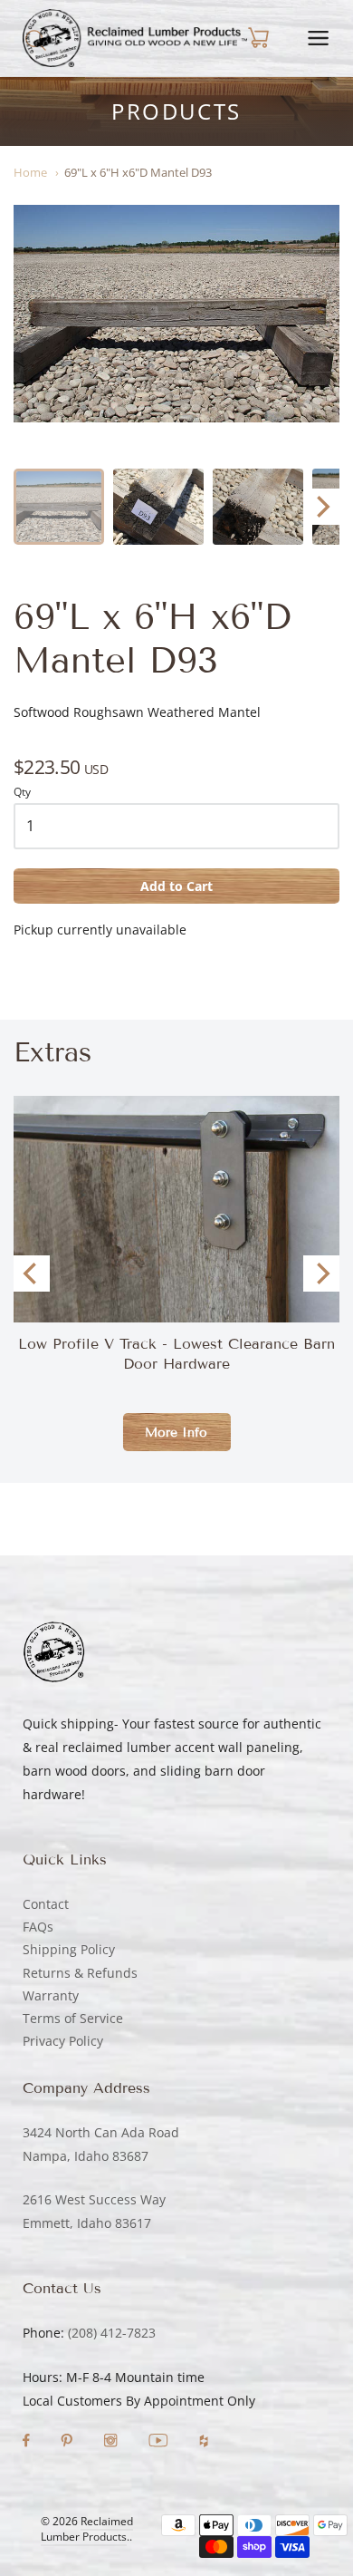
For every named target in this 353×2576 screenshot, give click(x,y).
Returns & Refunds (80, 1973)
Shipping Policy (69, 1949)
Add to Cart (176, 886)
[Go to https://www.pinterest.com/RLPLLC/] (68, 2442)
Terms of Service (73, 2018)
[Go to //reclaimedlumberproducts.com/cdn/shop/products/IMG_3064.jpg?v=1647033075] (176, 314)
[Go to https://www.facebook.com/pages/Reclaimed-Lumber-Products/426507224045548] (28, 2442)
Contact (46, 1904)
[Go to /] (135, 38)
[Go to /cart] (258, 38)
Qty (22, 793)
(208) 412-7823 (112, 2333)
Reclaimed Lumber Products (87, 2529)
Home (30, 172)
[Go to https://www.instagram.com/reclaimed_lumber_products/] (112, 2442)
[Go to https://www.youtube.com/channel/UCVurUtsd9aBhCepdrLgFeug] (160, 2442)
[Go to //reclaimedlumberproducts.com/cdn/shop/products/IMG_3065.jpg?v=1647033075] (258, 507)
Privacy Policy (63, 2041)
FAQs (38, 1927)
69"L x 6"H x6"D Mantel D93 (138, 172)
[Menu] (318, 38)
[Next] (321, 507)
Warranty (51, 1995)
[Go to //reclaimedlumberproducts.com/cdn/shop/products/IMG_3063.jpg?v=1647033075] (158, 507)
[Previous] (32, 1273)
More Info (176, 1433)
